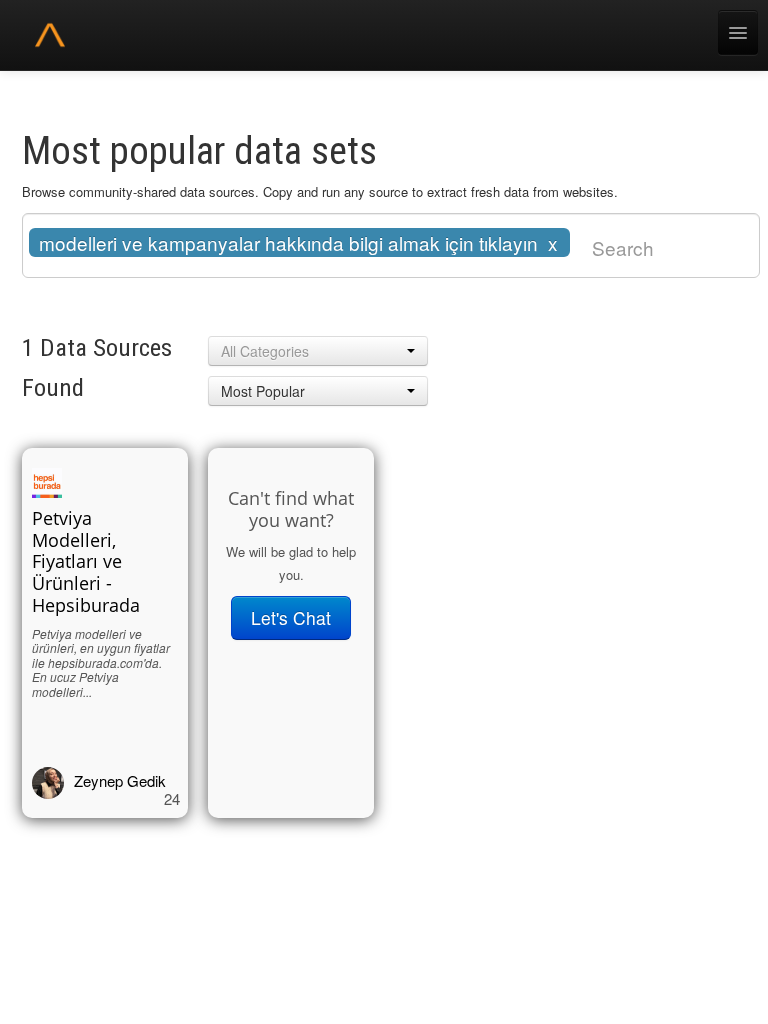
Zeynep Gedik (120, 780)
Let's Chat (291, 617)
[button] (318, 351)
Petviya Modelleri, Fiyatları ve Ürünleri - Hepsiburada (86, 562)
